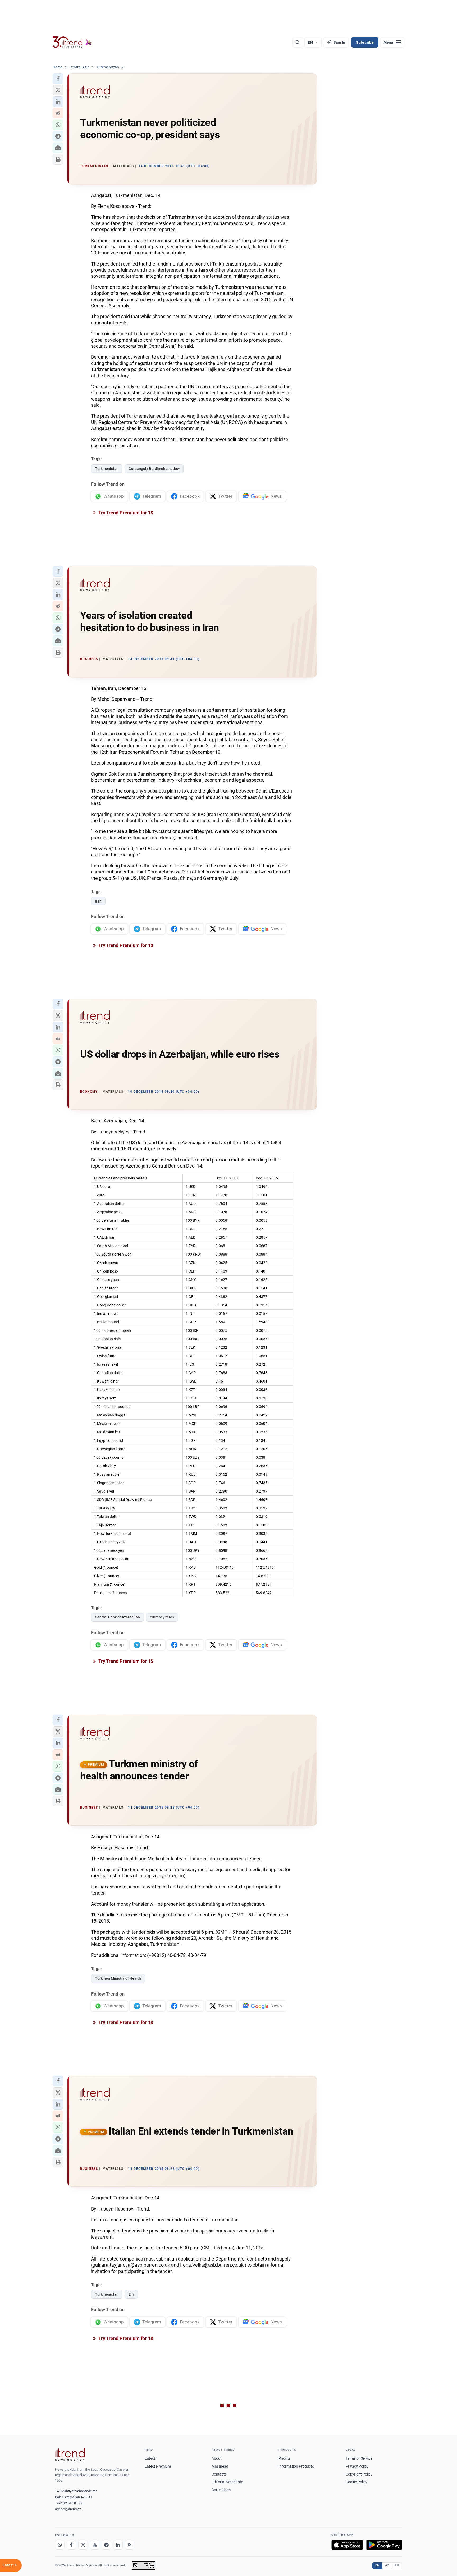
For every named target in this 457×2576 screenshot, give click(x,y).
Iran (98, 901)
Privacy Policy (357, 2466)
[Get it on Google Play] (384, 2545)
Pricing (284, 2458)
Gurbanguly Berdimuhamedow (154, 469)
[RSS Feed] (130, 2545)
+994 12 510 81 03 (69, 2503)
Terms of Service (359, 2458)
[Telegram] (106, 2545)
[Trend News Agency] (70, 2455)
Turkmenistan (107, 469)
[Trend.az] (72, 42)
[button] (58, 79)
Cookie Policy (357, 2482)
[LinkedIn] (118, 2545)
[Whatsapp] (60, 2545)
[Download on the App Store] (347, 2545)
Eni (131, 2294)
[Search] (298, 42)
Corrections (221, 2490)
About (217, 2458)
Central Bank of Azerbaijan (117, 1617)
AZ (387, 2565)
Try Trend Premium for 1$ (125, 513)
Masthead (220, 2466)
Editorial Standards (227, 2482)
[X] (83, 2545)
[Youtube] (95, 2545)
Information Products (296, 2466)
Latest (150, 2458)
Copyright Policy (359, 2474)
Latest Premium (158, 2466)
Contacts (219, 2474)
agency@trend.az (68, 2509)
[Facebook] (71, 2545)
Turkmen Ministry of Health (118, 1978)
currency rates (162, 1617)
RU (397, 2565)
